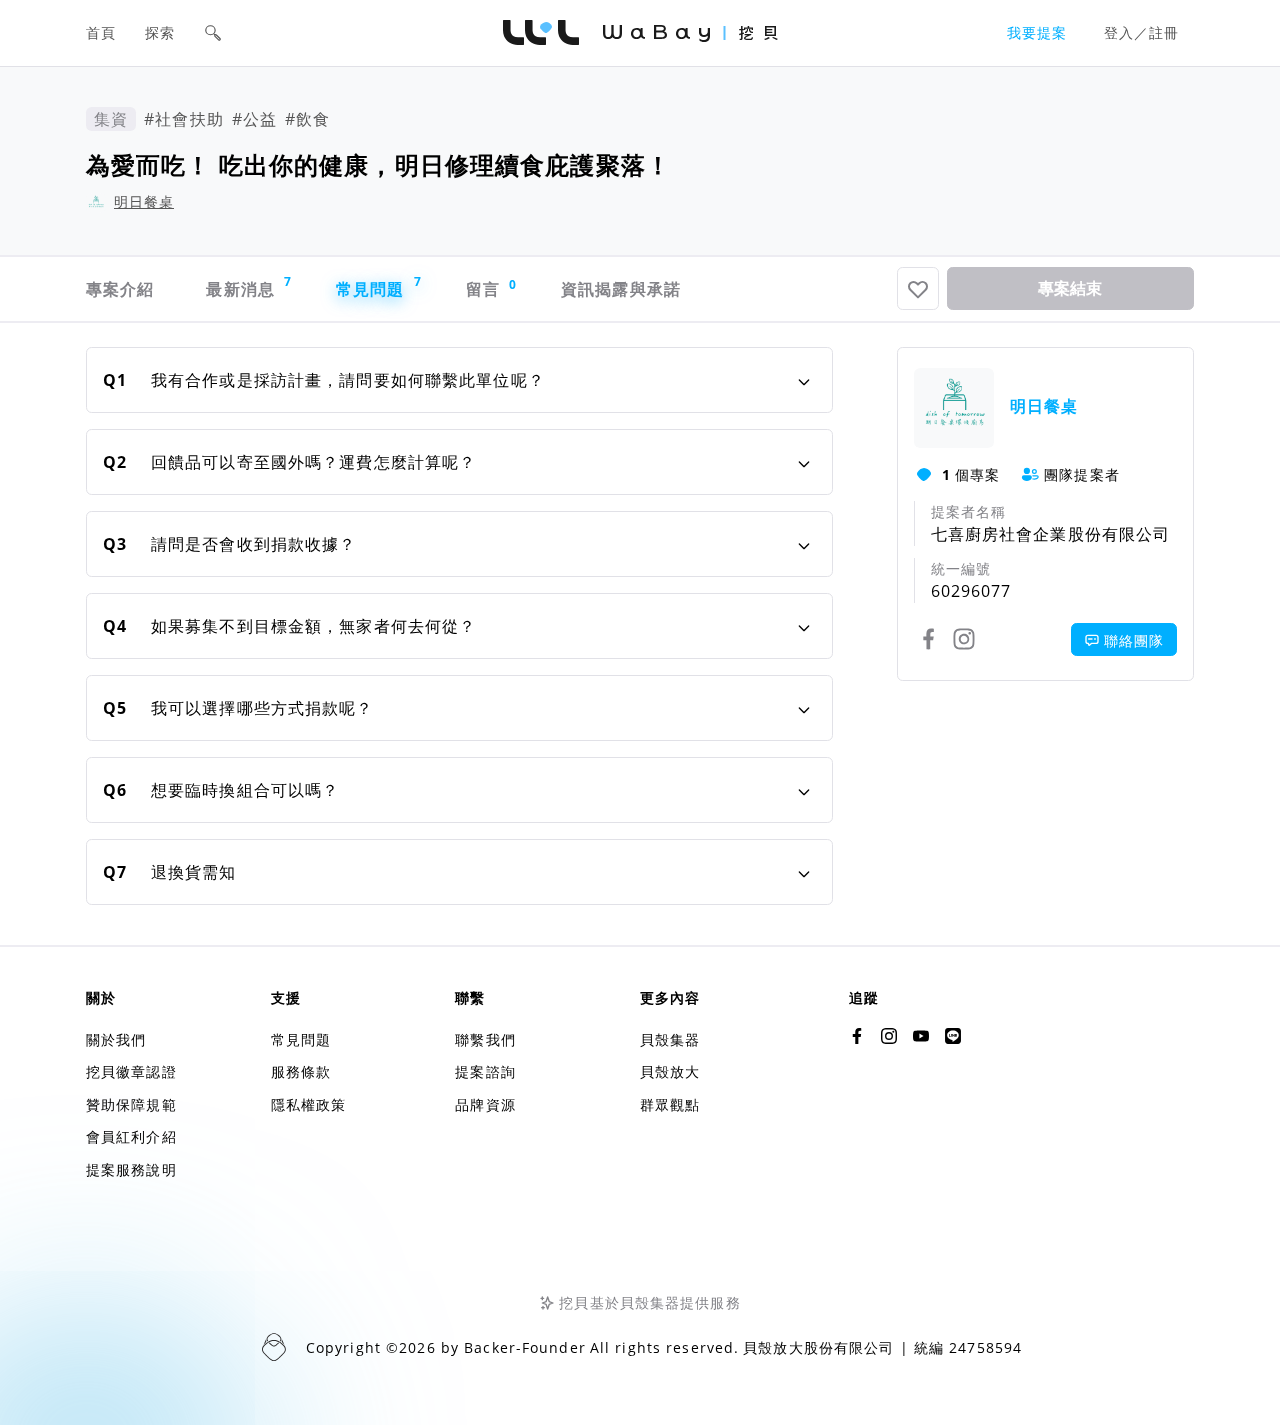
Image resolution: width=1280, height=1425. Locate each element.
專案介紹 (120, 289)
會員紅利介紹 (131, 1136)
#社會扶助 (184, 119)
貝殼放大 (670, 1071)
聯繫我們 (485, 1039)
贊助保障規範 (131, 1104)
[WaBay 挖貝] (921, 1036)
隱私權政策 (309, 1104)
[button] (213, 33)
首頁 (101, 32)
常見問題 (379, 286)
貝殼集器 (670, 1039)
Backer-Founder (525, 1347)
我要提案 (1037, 32)
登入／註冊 (1142, 32)
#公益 (254, 119)
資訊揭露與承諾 (621, 289)
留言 (492, 288)
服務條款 (301, 1071)
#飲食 (307, 119)
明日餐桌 (144, 201)
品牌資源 (485, 1104)
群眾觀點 (670, 1104)
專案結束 (1070, 288)
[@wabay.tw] (857, 1036)
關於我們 (116, 1039)
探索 (160, 32)
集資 (111, 119)
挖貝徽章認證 (131, 1071)
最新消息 (249, 286)
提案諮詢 (485, 1071)
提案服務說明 (131, 1169)
